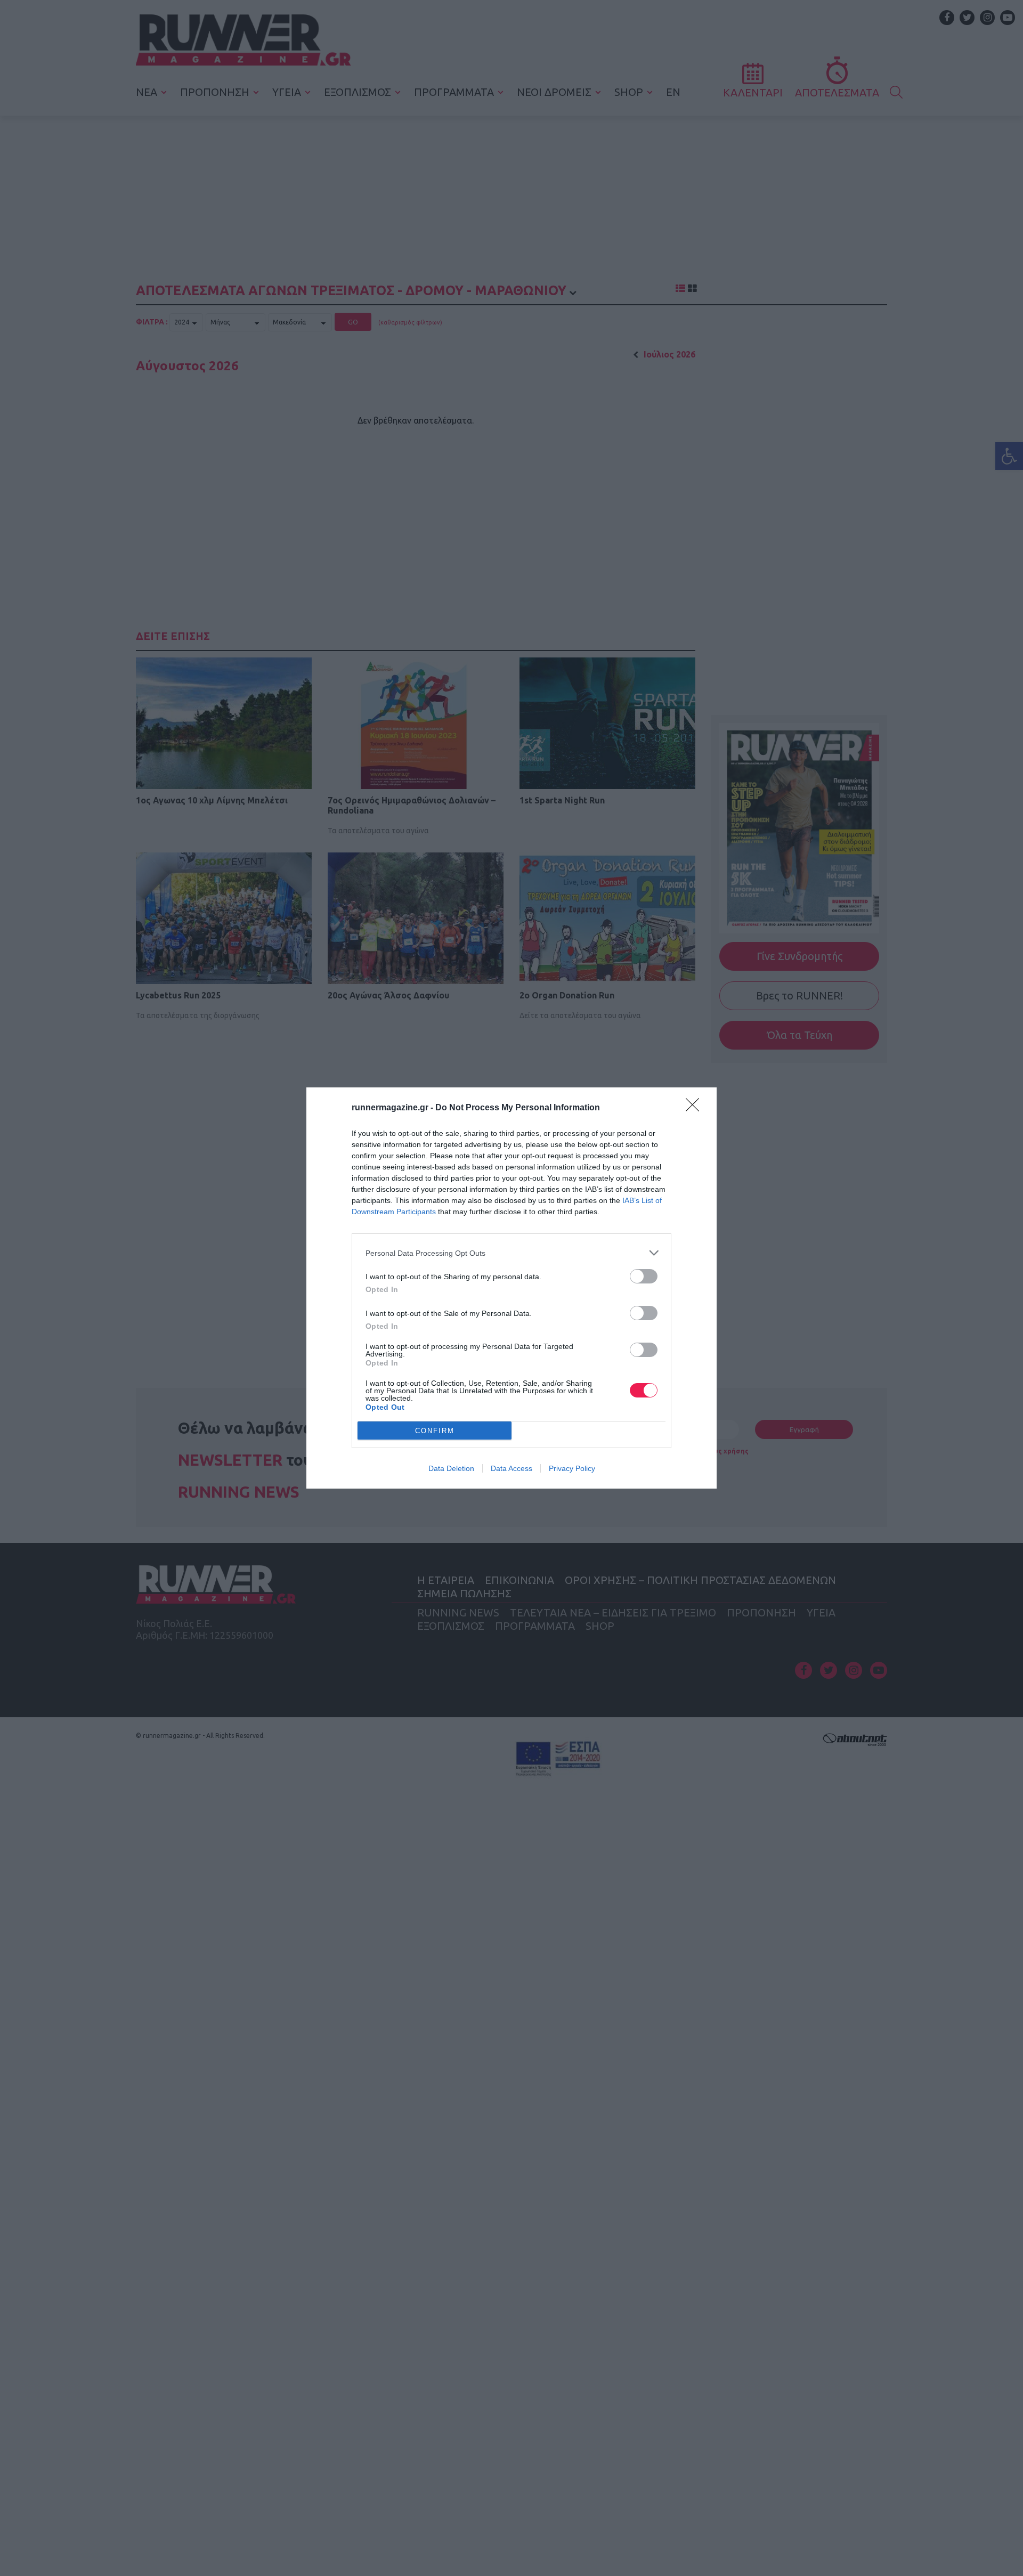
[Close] (696, 1108)
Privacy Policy (572, 1468)
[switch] (644, 1276)
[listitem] (511, 1253)
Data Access (511, 1468)
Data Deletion (451, 1468)
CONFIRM (435, 1431)
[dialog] (511, 1288)
